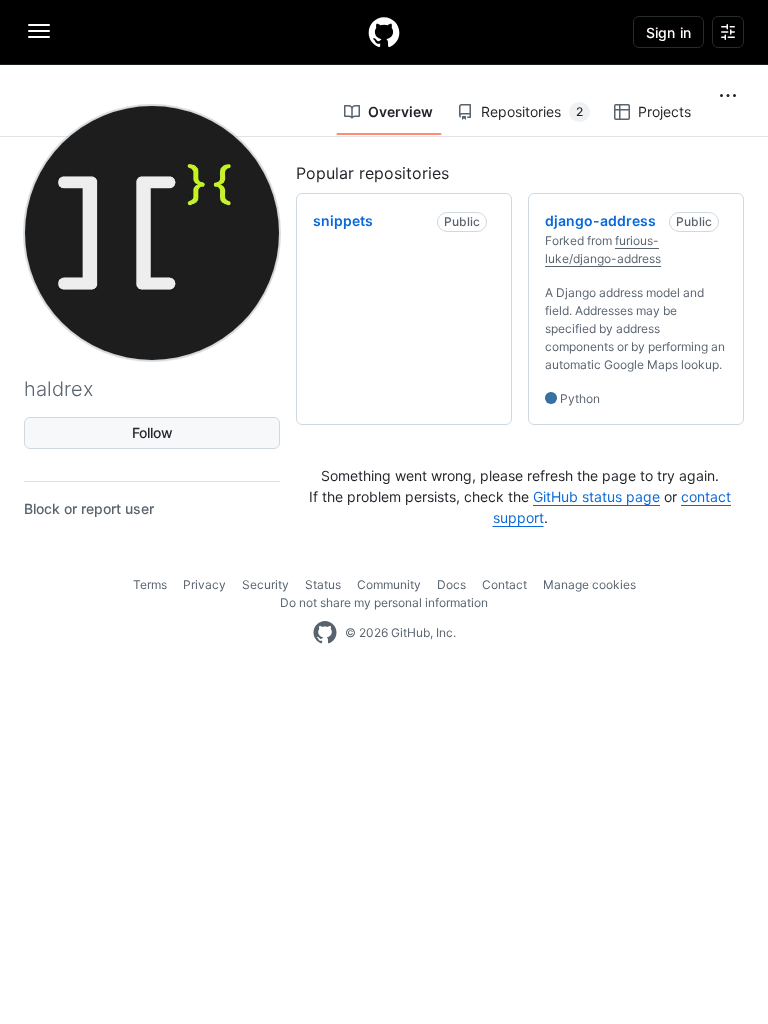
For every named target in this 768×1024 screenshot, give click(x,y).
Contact (504, 584)
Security (265, 584)
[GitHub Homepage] (325, 633)
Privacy (204, 584)
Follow (152, 432)
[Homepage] (384, 32)
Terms (150, 584)
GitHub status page (596, 496)
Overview (400, 111)
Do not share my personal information (384, 602)
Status (323, 584)
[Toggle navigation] (39, 31)
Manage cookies (589, 584)
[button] (728, 96)
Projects (664, 111)
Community (389, 584)
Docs (451, 584)
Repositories (532, 111)
